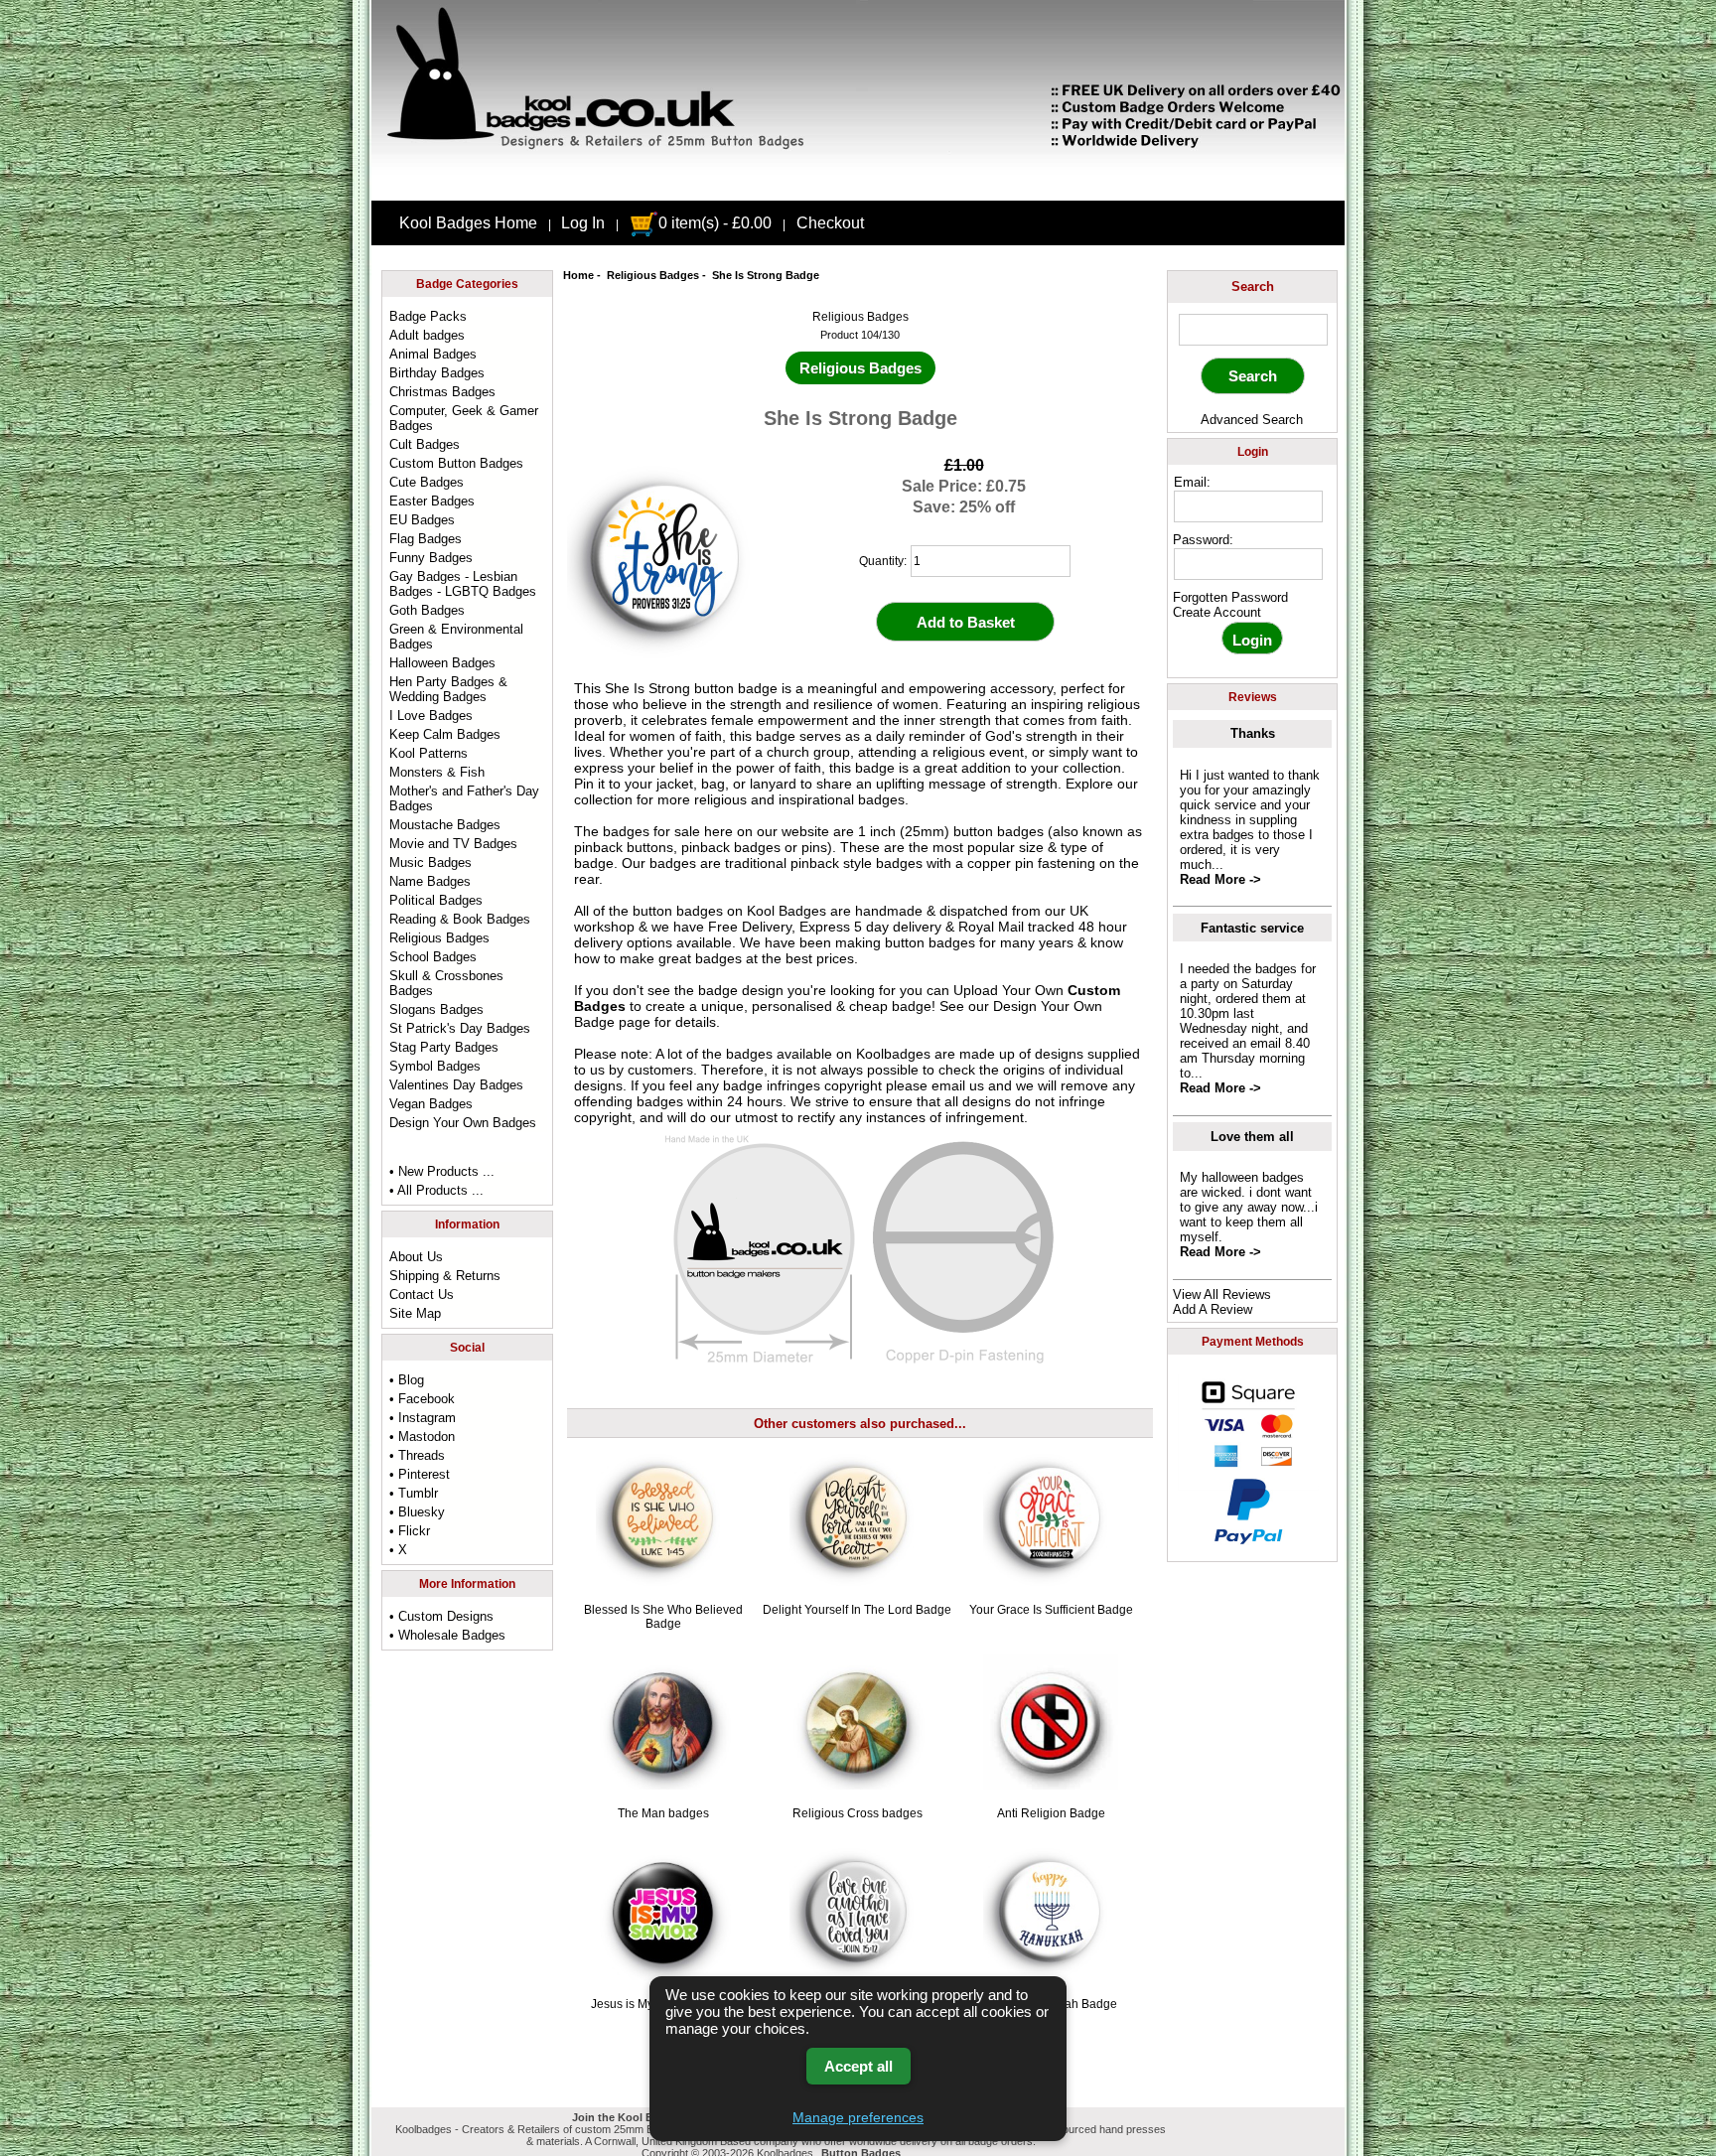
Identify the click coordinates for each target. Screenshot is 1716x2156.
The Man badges (663, 1813)
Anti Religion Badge (1051, 1813)
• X (398, 1550)
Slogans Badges (436, 1009)
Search (1253, 287)
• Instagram (423, 1418)
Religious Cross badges (858, 1813)
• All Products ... (436, 1190)
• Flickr (410, 1531)
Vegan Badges (431, 1104)
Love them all (1252, 1137)
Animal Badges (433, 354)
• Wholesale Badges (447, 1635)
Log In (583, 223)
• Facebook (422, 1399)
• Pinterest (420, 1474)
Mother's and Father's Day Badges (464, 798)
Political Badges (436, 900)
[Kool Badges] (858, 184)
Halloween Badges (442, 663)
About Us (416, 1257)
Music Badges (430, 862)
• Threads (417, 1455)
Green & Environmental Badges (456, 637)
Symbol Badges (435, 1066)
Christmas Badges (442, 392)
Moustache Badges (445, 825)
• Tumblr (414, 1493)
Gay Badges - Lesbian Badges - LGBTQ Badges (463, 584)
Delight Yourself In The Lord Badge (857, 1610)
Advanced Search (1252, 420)
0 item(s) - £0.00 (715, 223)
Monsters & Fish (437, 772)
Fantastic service (1252, 928)
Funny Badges (431, 558)
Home (578, 275)
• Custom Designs (441, 1616)
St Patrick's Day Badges (460, 1028)
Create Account (1217, 612)
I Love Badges (431, 716)
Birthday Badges (437, 373)
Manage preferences (858, 2117)
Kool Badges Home (468, 223)
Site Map (415, 1313)
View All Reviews (1222, 1294)
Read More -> (1220, 879)
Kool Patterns (429, 753)
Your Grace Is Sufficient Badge (1051, 1610)
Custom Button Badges (456, 463)
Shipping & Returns (445, 1276)
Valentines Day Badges (456, 1085)
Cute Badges (427, 482)
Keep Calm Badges (445, 734)
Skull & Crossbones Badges (446, 983)
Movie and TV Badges (453, 844)
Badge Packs (428, 316)
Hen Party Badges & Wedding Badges (448, 689)
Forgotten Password (1230, 597)
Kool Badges (786, 911)
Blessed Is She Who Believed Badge (663, 1617)
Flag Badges (426, 539)
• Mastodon (422, 1437)
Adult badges (427, 335)
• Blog (407, 1380)
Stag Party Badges (444, 1047)
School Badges (433, 957)
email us (958, 1085)
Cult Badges (425, 444)
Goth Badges (427, 610)
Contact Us (422, 1294)
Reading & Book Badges (460, 919)
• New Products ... (442, 1171)
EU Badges (422, 520)
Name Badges (430, 881)
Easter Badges (432, 501)
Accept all (858, 2066)
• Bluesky (417, 1512)
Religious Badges (653, 275)
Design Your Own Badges (463, 1123)
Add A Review (1213, 1309)
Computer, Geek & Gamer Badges (464, 418)
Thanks (1253, 733)
